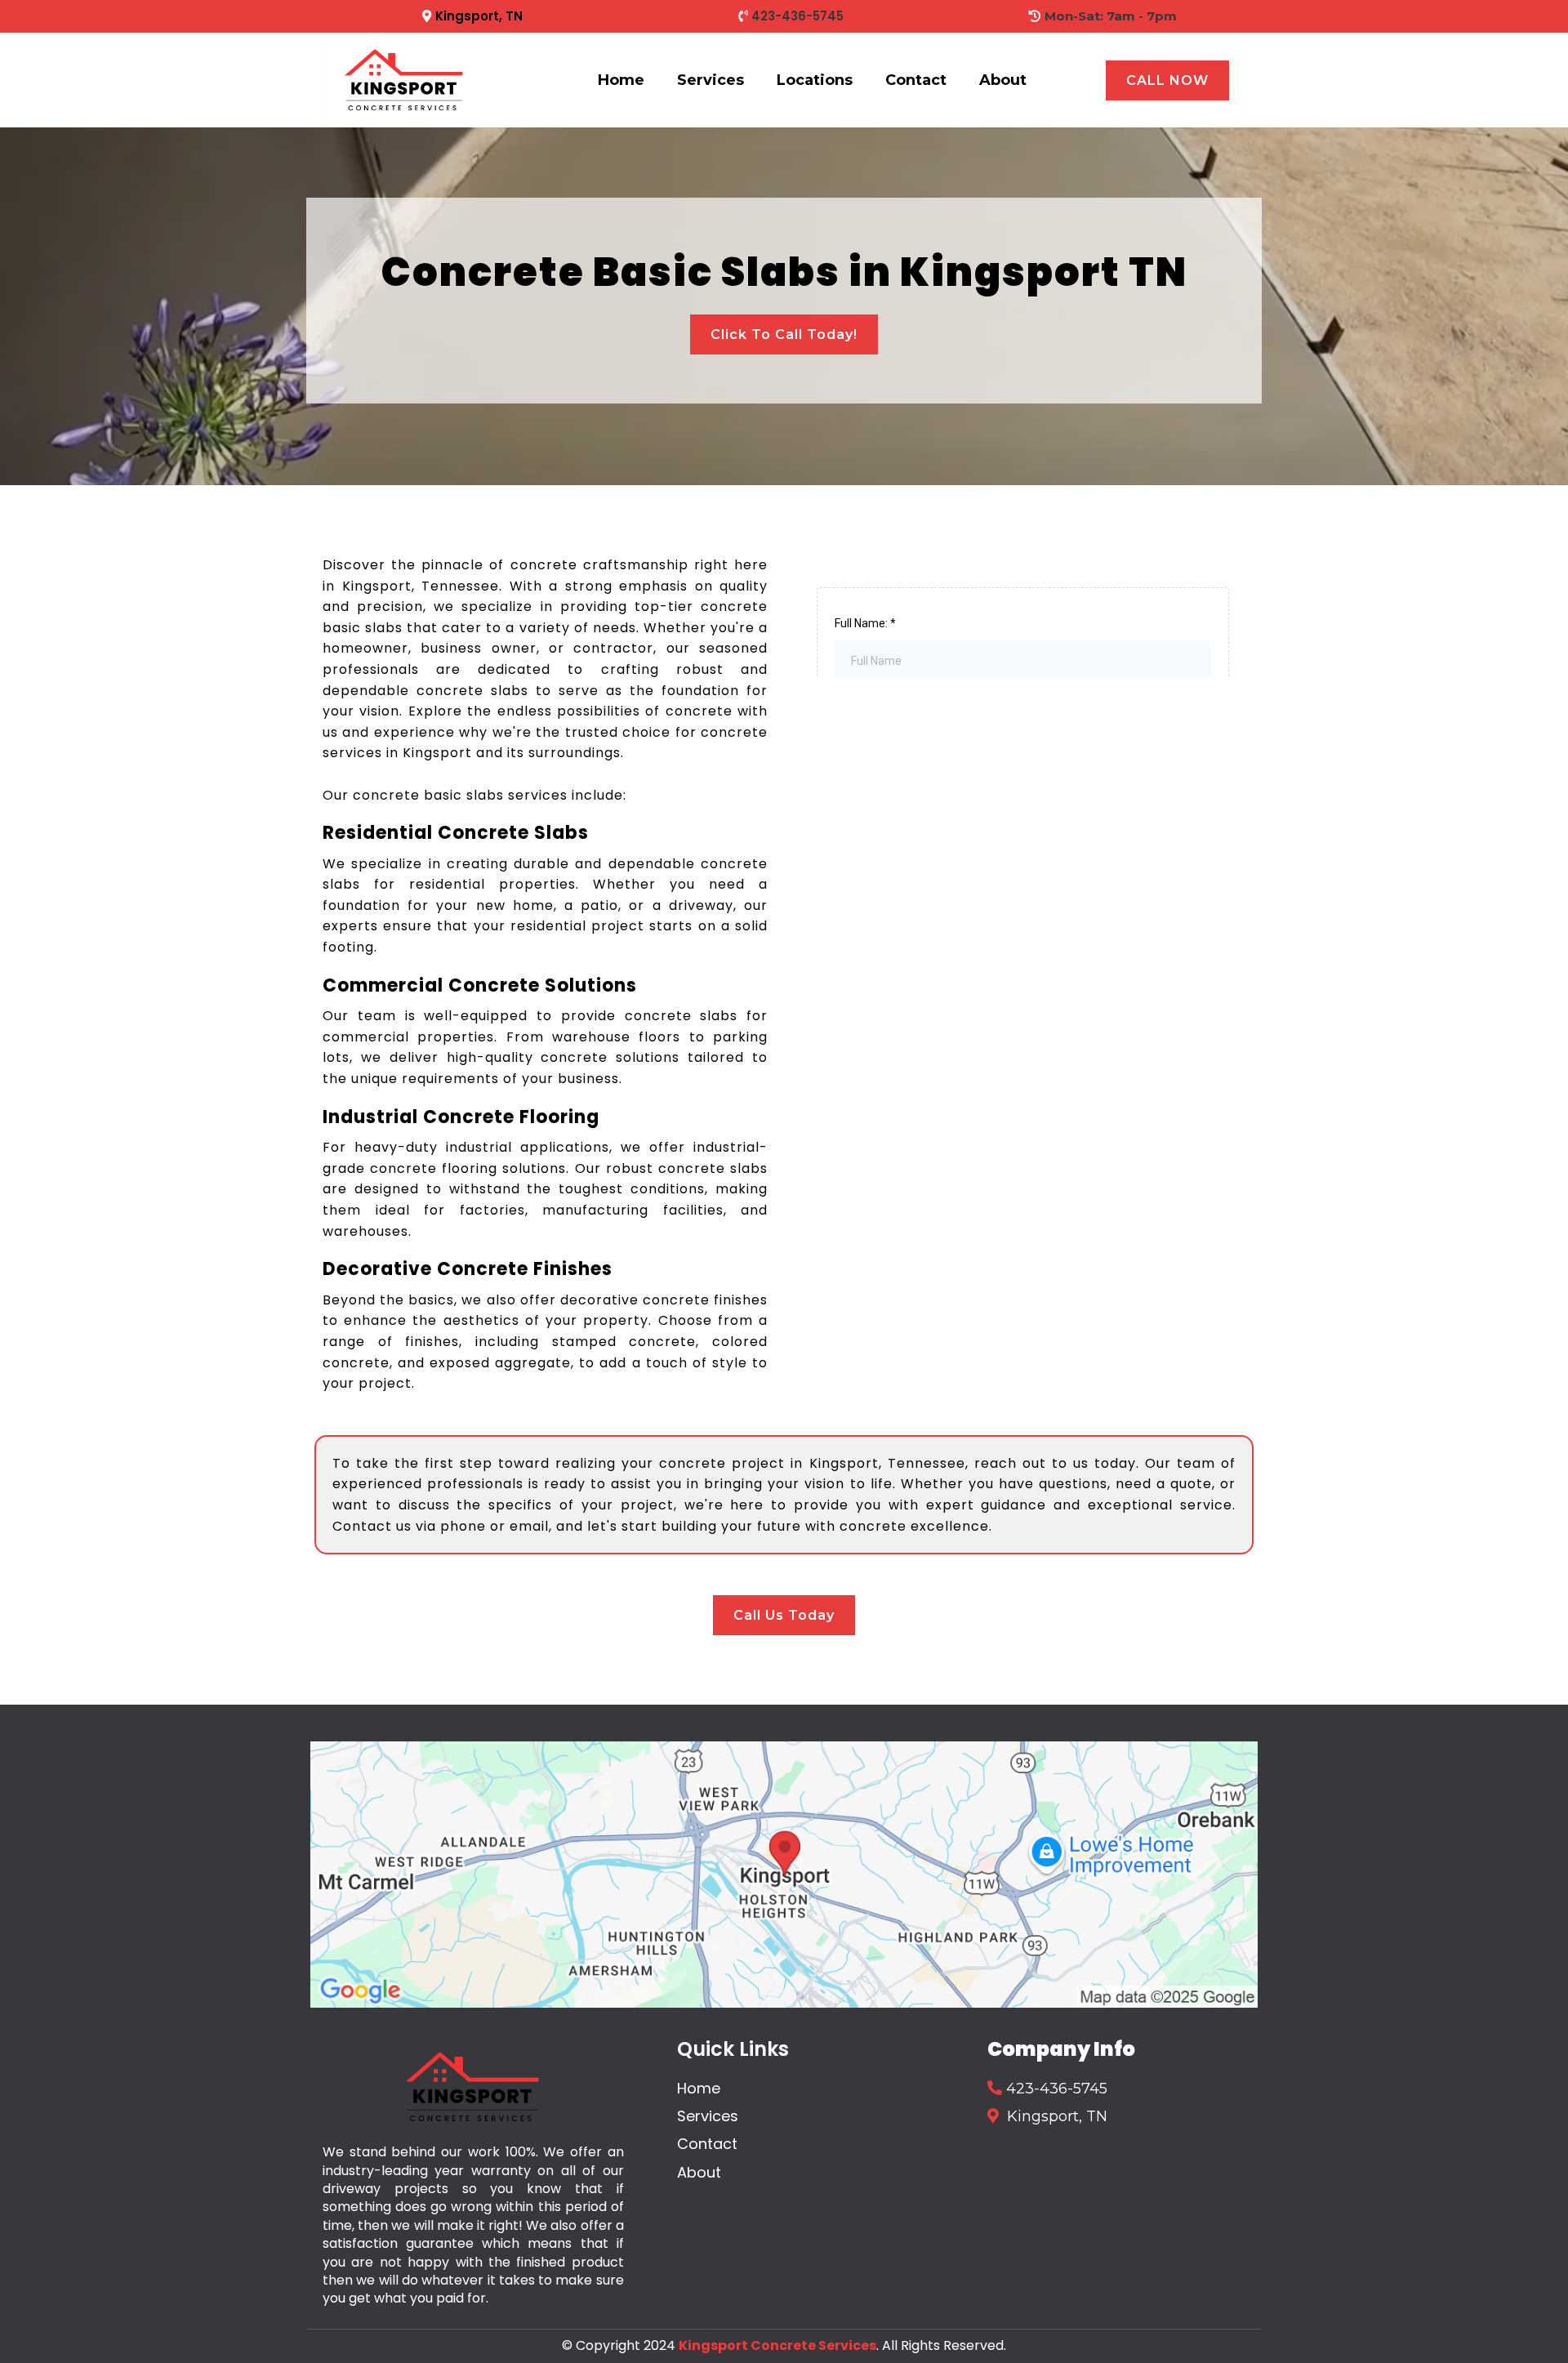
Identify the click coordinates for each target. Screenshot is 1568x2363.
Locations (815, 80)
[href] (784, 1875)
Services (710, 80)
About (1003, 80)
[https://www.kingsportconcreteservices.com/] (404, 80)
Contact (916, 80)
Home (621, 80)
